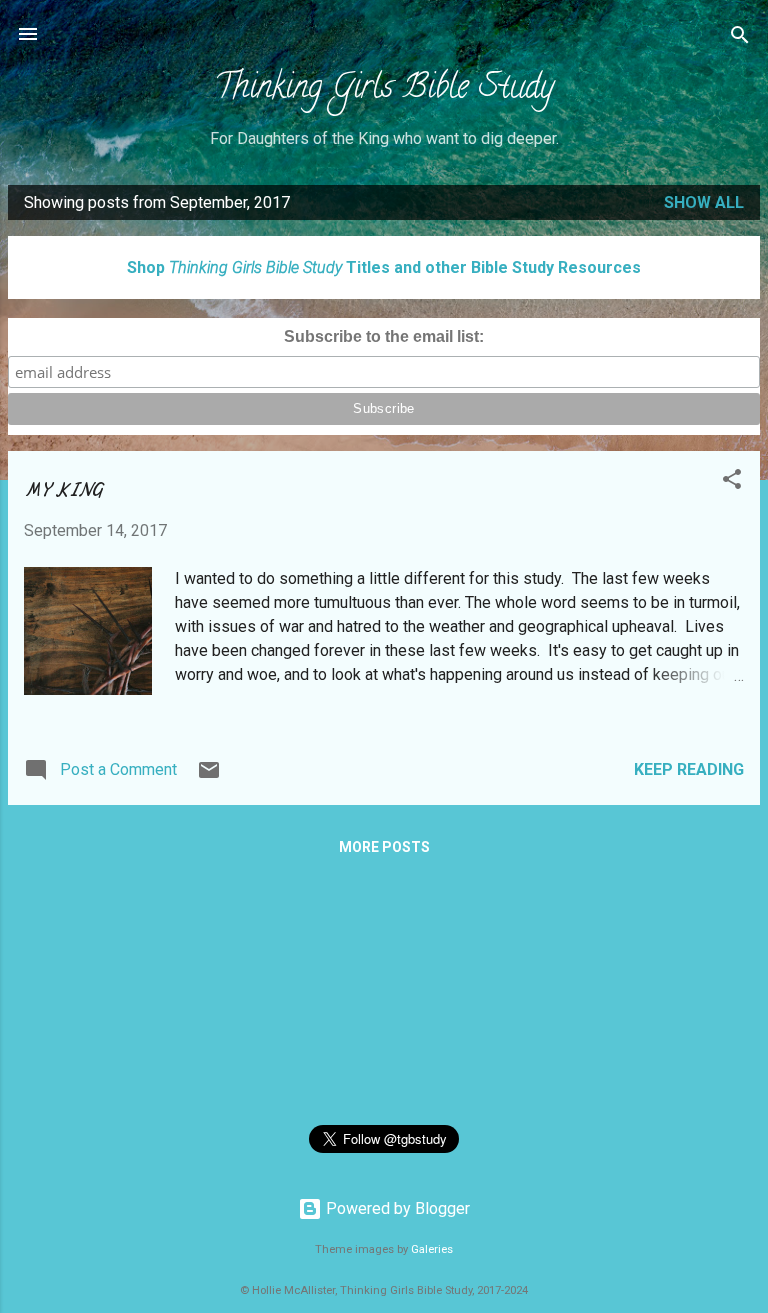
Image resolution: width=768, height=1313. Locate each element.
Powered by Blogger (396, 1208)
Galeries (432, 1249)
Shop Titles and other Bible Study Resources (384, 267)
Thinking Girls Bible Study (384, 90)
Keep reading (689, 769)
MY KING (63, 490)
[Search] (740, 36)
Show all (704, 202)
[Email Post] (209, 776)
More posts (384, 847)
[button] (732, 480)
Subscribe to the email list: (384, 336)
